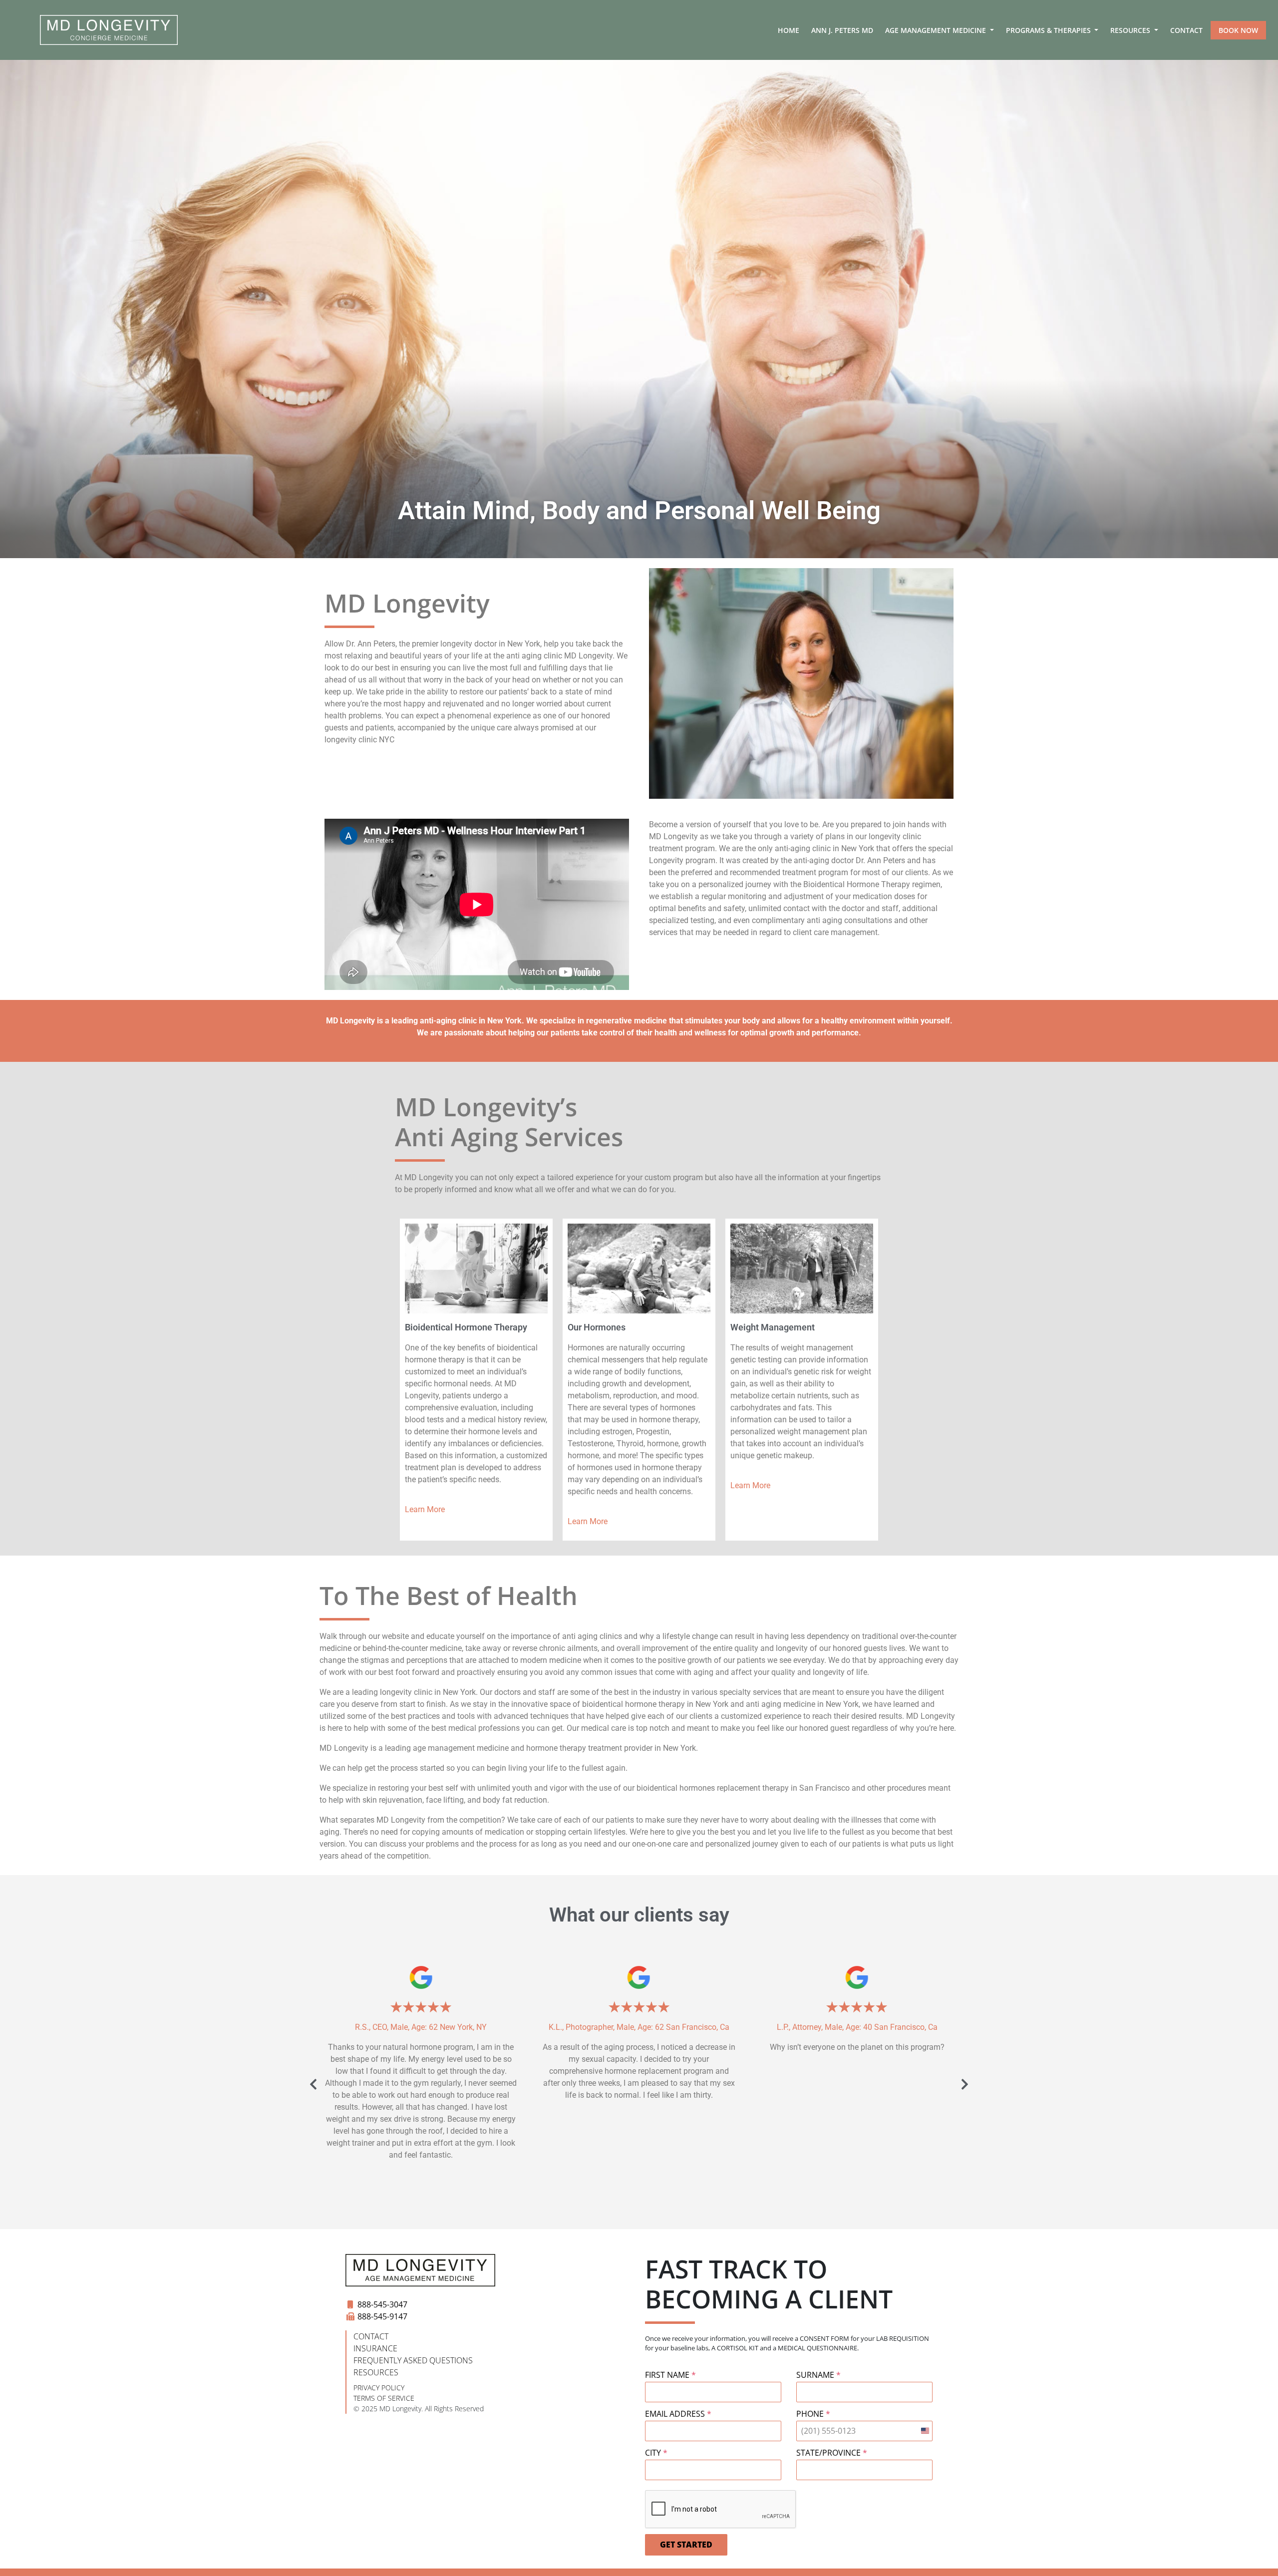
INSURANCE (375, 2348)
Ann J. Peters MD (842, 30)
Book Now (1238, 30)
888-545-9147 (382, 2316)
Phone (813, 2414)
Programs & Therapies (1049, 30)
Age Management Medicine (937, 30)
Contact (1186, 30)
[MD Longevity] (109, 30)
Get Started (686, 2545)
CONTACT (371, 2336)
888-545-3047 (382, 2304)
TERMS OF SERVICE (384, 2398)
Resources (1131, 30)
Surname (818, 2375)
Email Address (678, 2414)
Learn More (425, 1509)
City (656, 2453)
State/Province (832, 2453)
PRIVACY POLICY (379, 2388)
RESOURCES (376, 2372)
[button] (313, 2085)
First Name (670, 2375)
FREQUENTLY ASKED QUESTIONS (413, 2360)
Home (789, 30)
